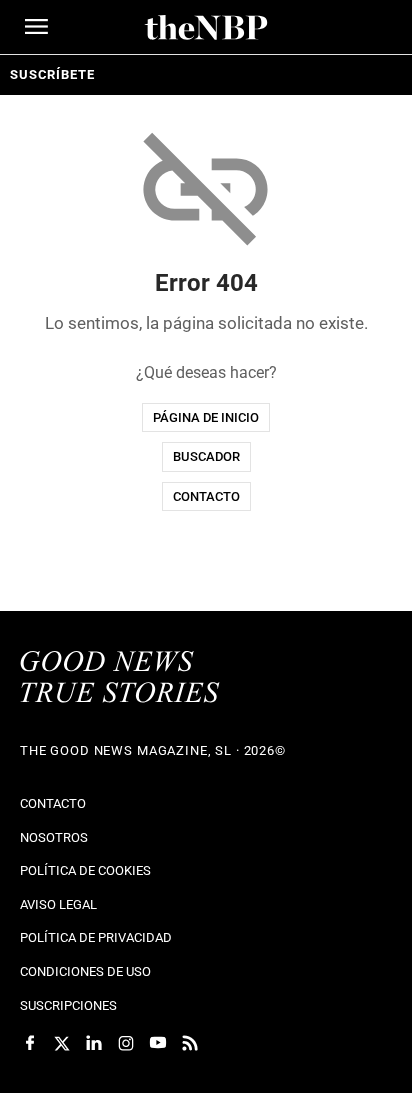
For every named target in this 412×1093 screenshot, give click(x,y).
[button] (36, 26)
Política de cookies (85, 870)
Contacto (206, 496)
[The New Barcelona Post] (120, 679)
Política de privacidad (96, 937)
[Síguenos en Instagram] (126, 1043)
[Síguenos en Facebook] (30, 1043)
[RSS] (190, 1043)
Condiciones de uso (85, 971)
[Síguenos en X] (62, 1043)
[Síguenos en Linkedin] (94, 1043)
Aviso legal (58, 904)
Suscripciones (68, 1005)
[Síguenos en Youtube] (158, 1043)
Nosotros (54, 837)
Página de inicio (206, 417)
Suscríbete (52, 74)
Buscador (206, 456)
